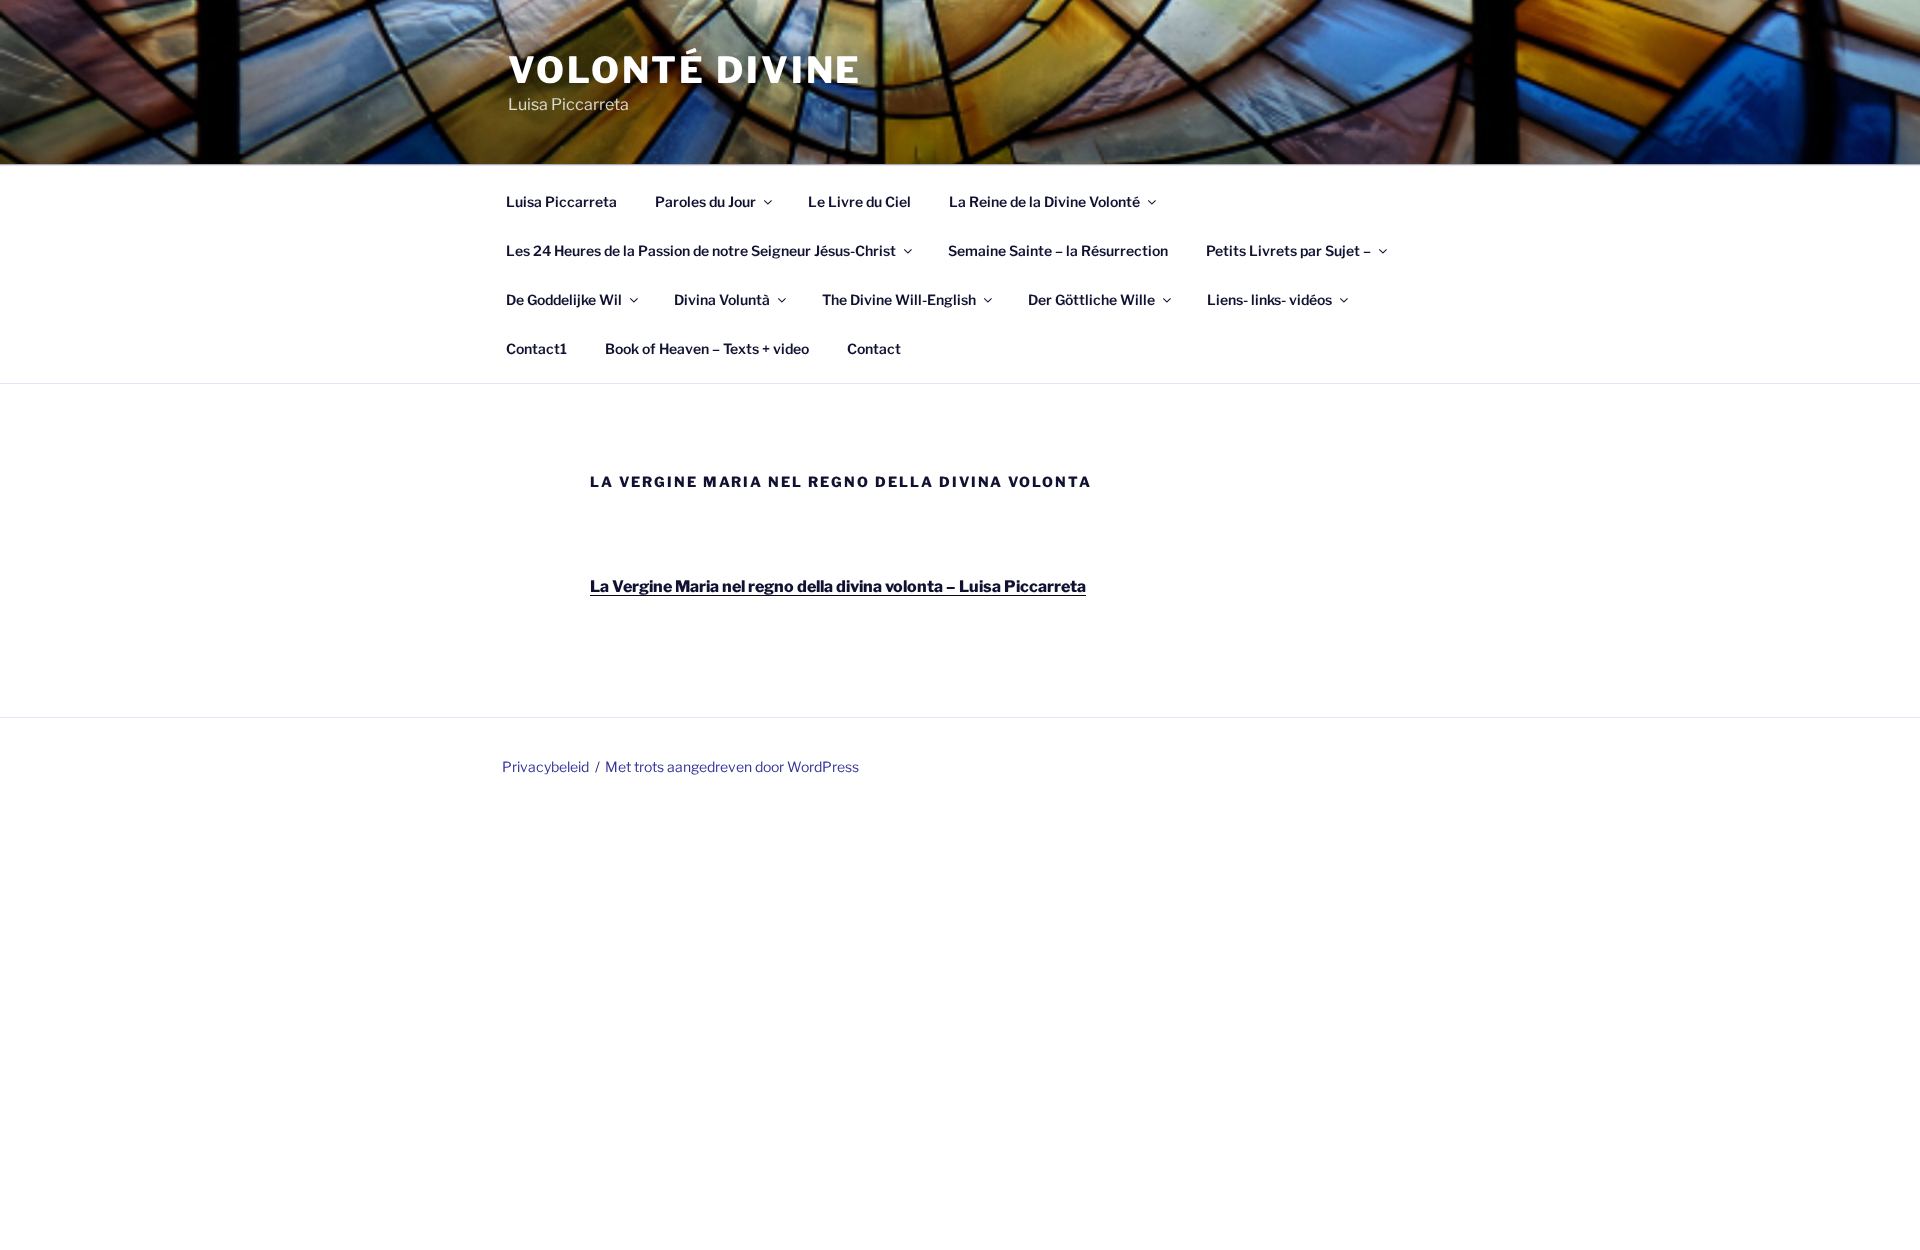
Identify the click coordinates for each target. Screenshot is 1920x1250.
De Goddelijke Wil (564, 299)
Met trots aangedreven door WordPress (732, 766)
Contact (874, 348)
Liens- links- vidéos (1269, 299)
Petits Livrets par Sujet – (1288, 250)
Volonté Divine (685, 70)
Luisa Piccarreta (561, 201)
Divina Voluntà (722, 299)
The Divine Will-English (899, 299)
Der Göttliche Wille (1091, 299)
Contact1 (536, 348)
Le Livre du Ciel (859, 201)
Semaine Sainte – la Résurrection (1058, 250)
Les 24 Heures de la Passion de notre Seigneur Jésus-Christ (701, 250)
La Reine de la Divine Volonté (1044, 201)
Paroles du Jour (705, 201)
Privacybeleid (545, 766)
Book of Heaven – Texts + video (707, 348)
